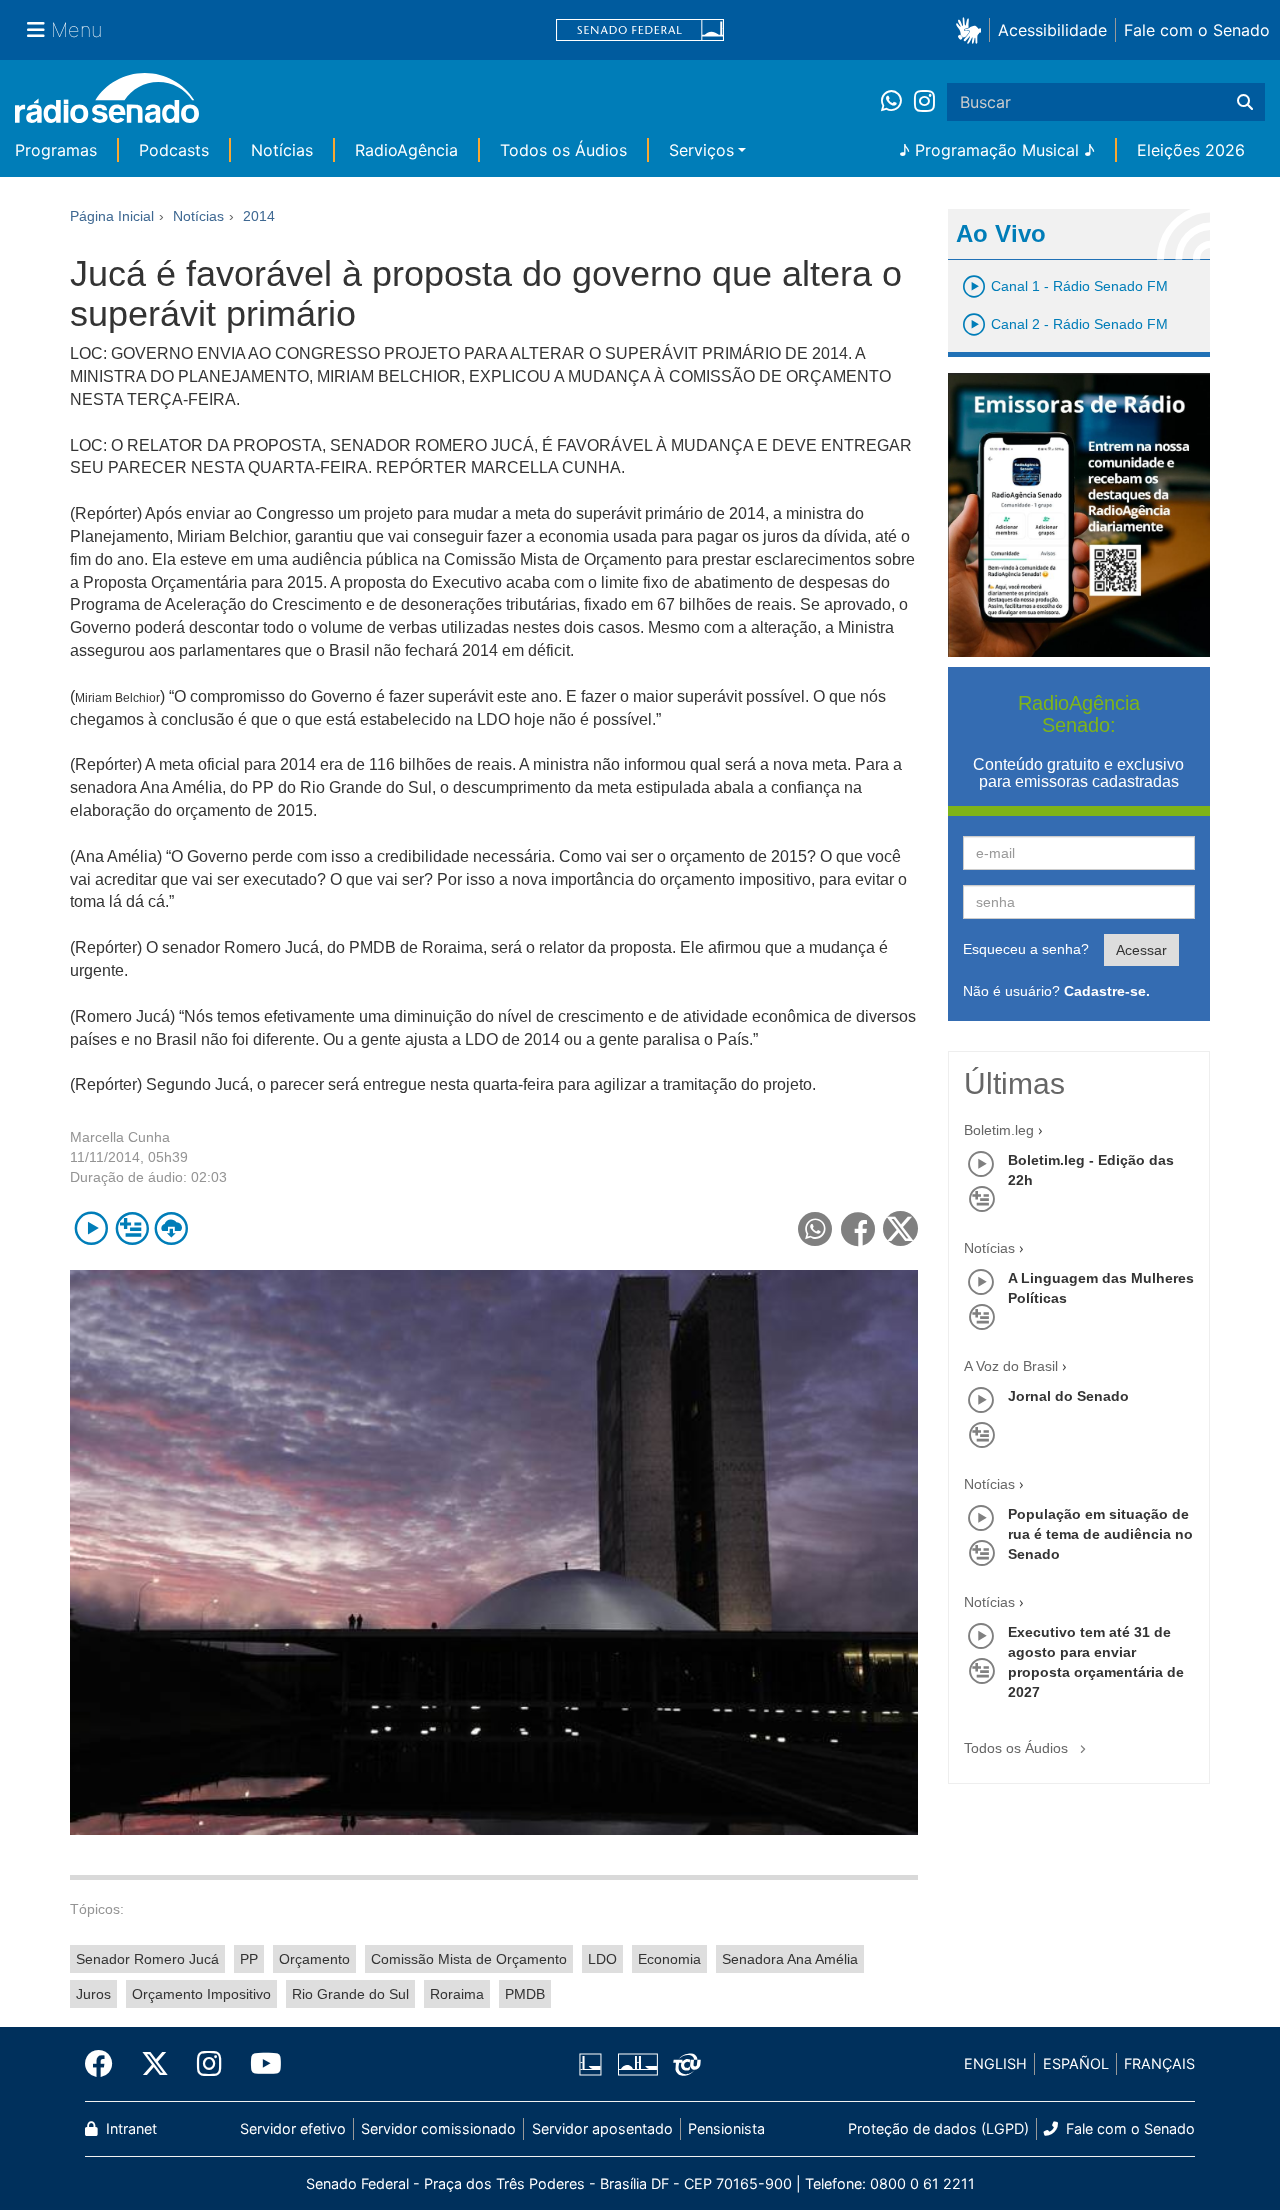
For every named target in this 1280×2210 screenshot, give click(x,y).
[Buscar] (1245, 102)
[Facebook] (106, 2064)
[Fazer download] (171, 1228)
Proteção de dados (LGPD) (938, 2128)
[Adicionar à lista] (131, 1228)
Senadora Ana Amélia (790, 1959)
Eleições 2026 (1191, 150)
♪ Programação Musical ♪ (997, 150)
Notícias (282, 150)
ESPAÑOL (1076, 2063)
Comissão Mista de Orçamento (469, 1959)
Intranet (129, 2128)
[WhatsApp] (897, 102)
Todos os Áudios (563, 150)
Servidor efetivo (293, 2128)
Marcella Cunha (120, 1137)
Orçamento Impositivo (201, 1994)
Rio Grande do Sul (350, 1994)
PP (249, 1959)
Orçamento (314, 1959)
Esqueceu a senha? (1026, 949)
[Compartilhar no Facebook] (858, 1228)
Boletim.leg (999, 1130)
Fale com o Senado (1197, 30)
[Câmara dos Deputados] (594, 2064)
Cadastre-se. (1107, 991)
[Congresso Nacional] (637, 2064)
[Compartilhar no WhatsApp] (815, 1228)
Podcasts (174, 150)
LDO (602, 1959)
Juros (93, 1994)
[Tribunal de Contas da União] (683, 2064)
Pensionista (726, 2128)
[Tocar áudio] (91, 1228)
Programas (56, 150)
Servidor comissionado (438, 2128)
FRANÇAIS (1159, 2063)
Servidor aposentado (602, 2128)
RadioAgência (406, 150)
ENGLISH (995, 2063)
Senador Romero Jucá (147, 1959)
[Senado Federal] (640, 30)
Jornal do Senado (1068, 1396)
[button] (972, 29)
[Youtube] (259, 2064)
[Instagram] (924, 102)
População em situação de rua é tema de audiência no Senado (1100, 1534)
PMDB (525, 1994)
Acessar (1141, 950)
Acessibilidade (1052, 30)
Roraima (457, 1994)
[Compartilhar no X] (900, 1228)
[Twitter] (155, 2064)
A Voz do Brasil (1011, 1366)
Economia (669, 1959)
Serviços (701, 150)
